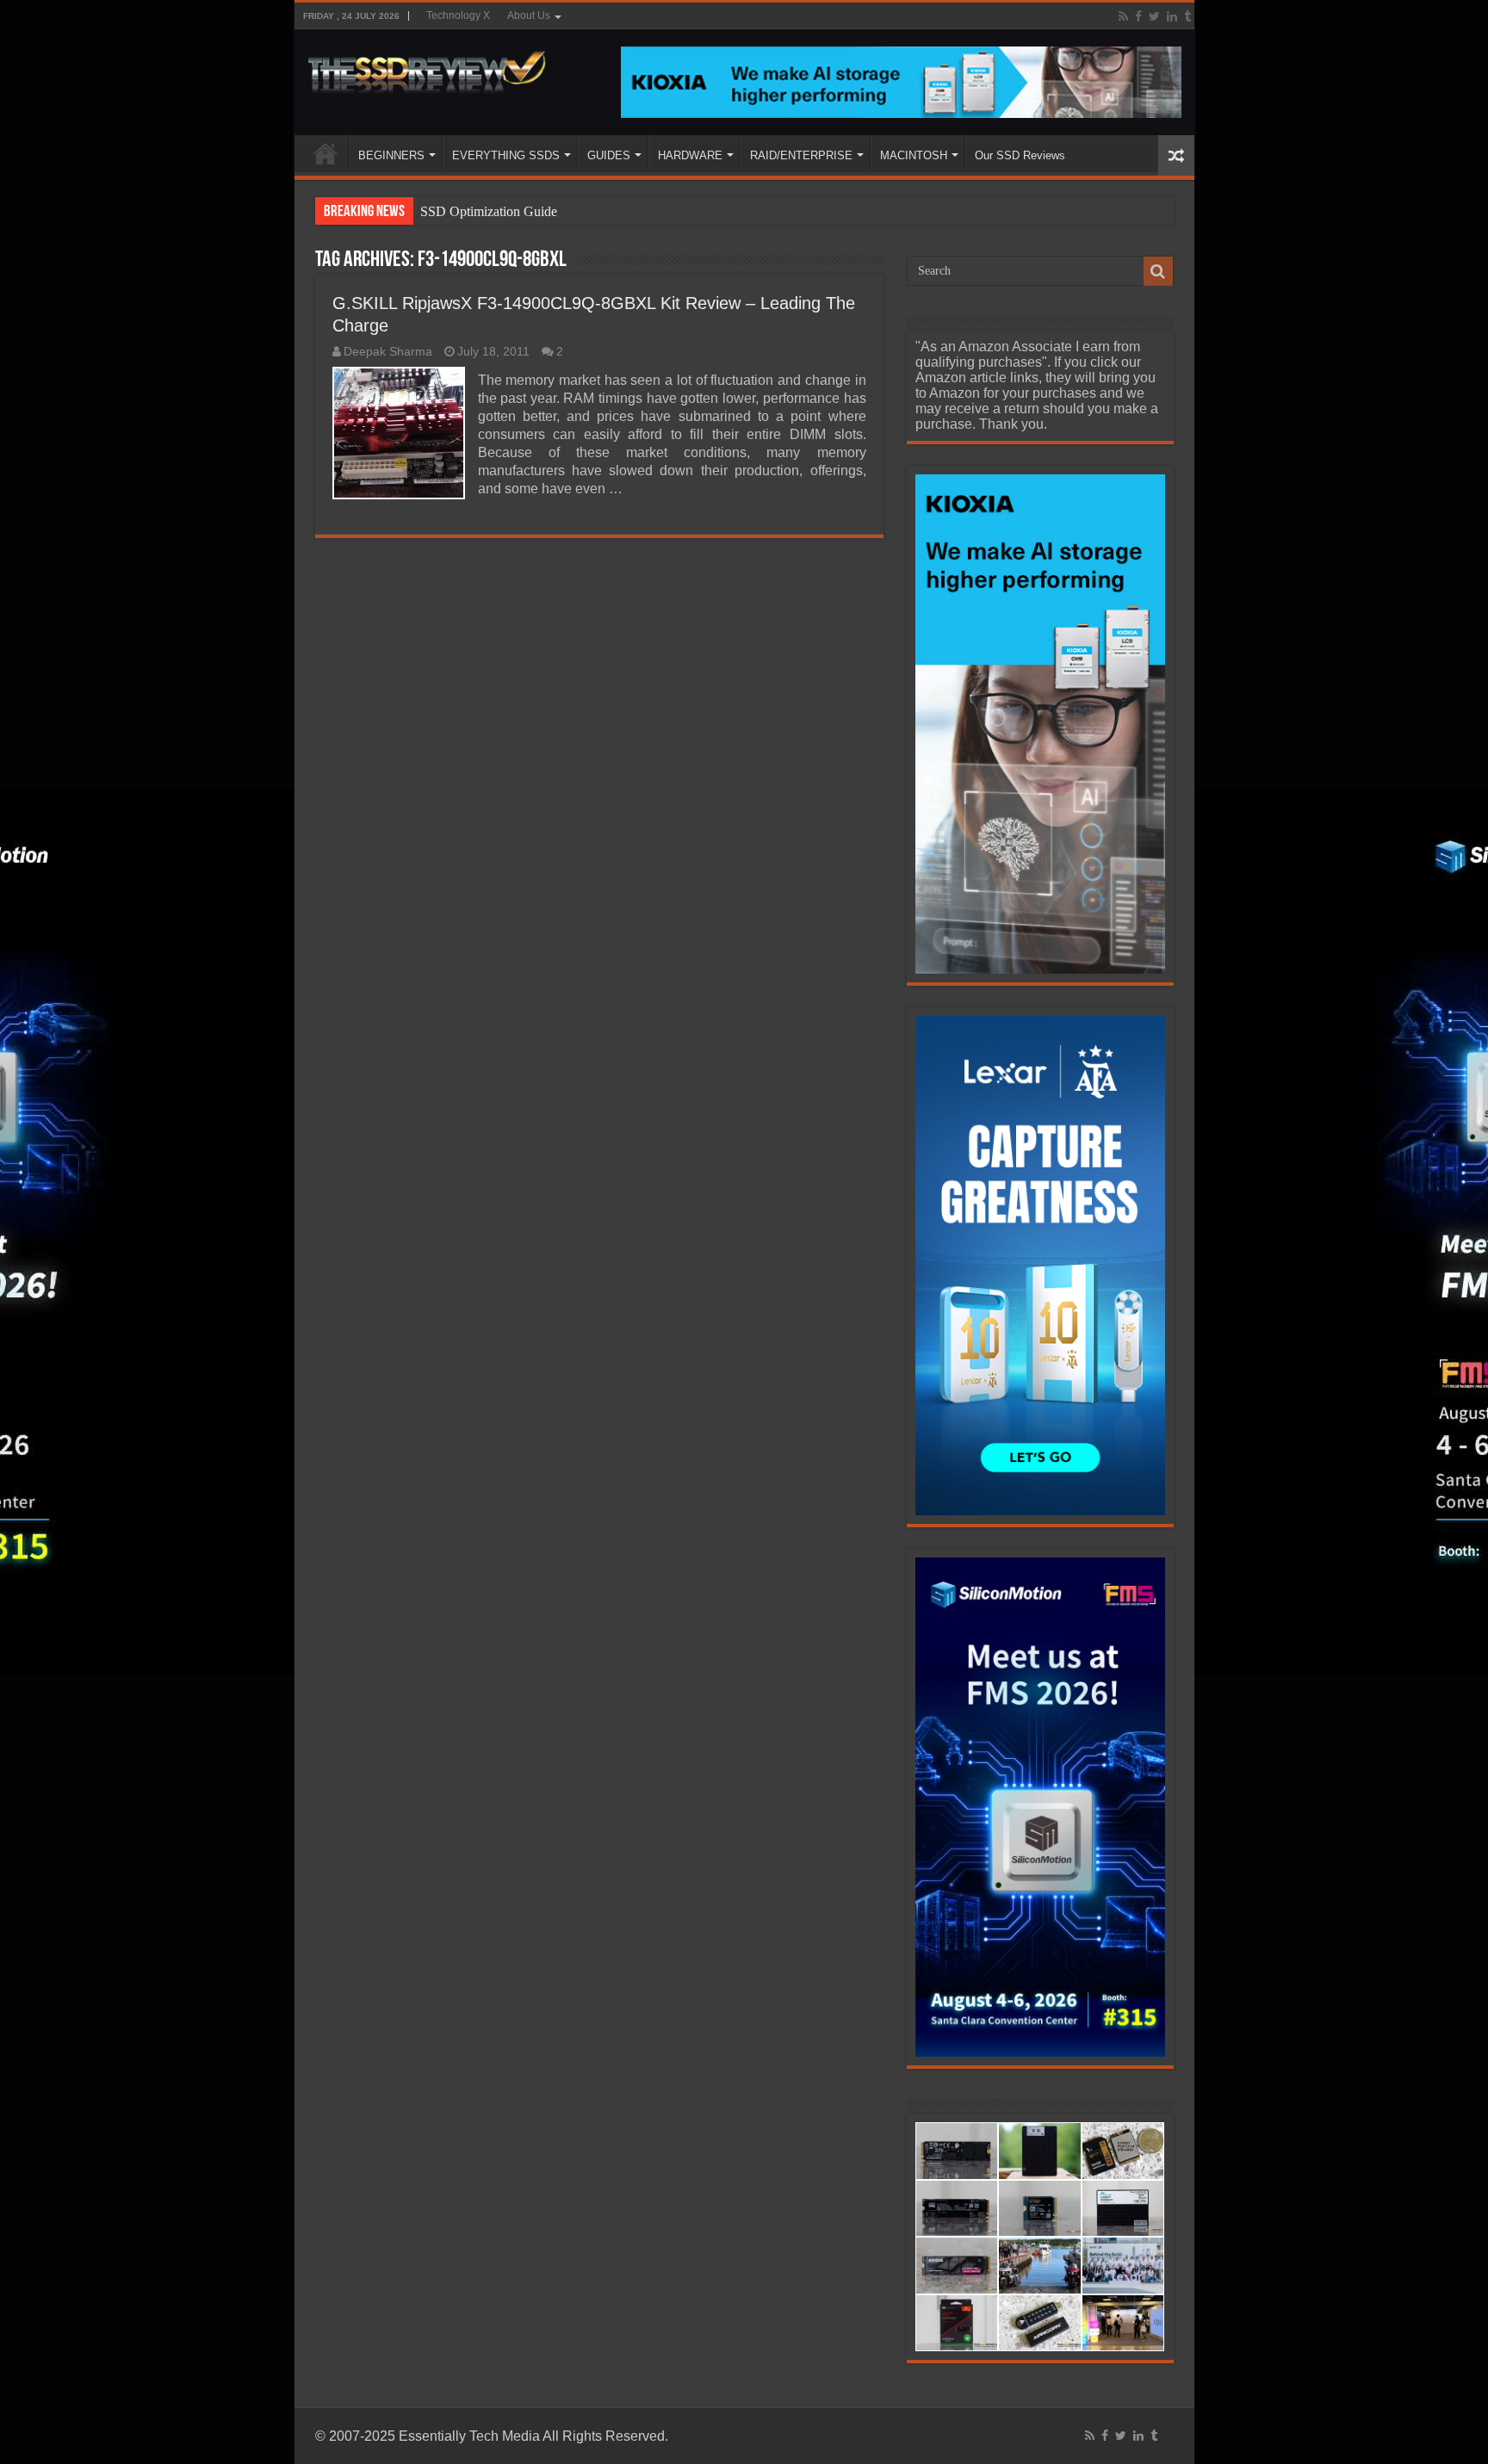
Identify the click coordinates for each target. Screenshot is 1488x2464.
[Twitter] (1154, 16)
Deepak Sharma (388, 352)
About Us (529, 15)
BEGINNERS (391, 155)
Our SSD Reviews (1020, 155)
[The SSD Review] (427, 67)
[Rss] (1123, 16)
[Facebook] (1138, 16)
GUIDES (609, 155)
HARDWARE (690, 155)
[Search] (1158, 271)
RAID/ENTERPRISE (801, 155)
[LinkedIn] (1172, 16)
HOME (325, 153)
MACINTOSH (914, 155)
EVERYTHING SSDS (506, 155)
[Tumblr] (1187, 16)
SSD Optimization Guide (489, 211)
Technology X (458, 15)
